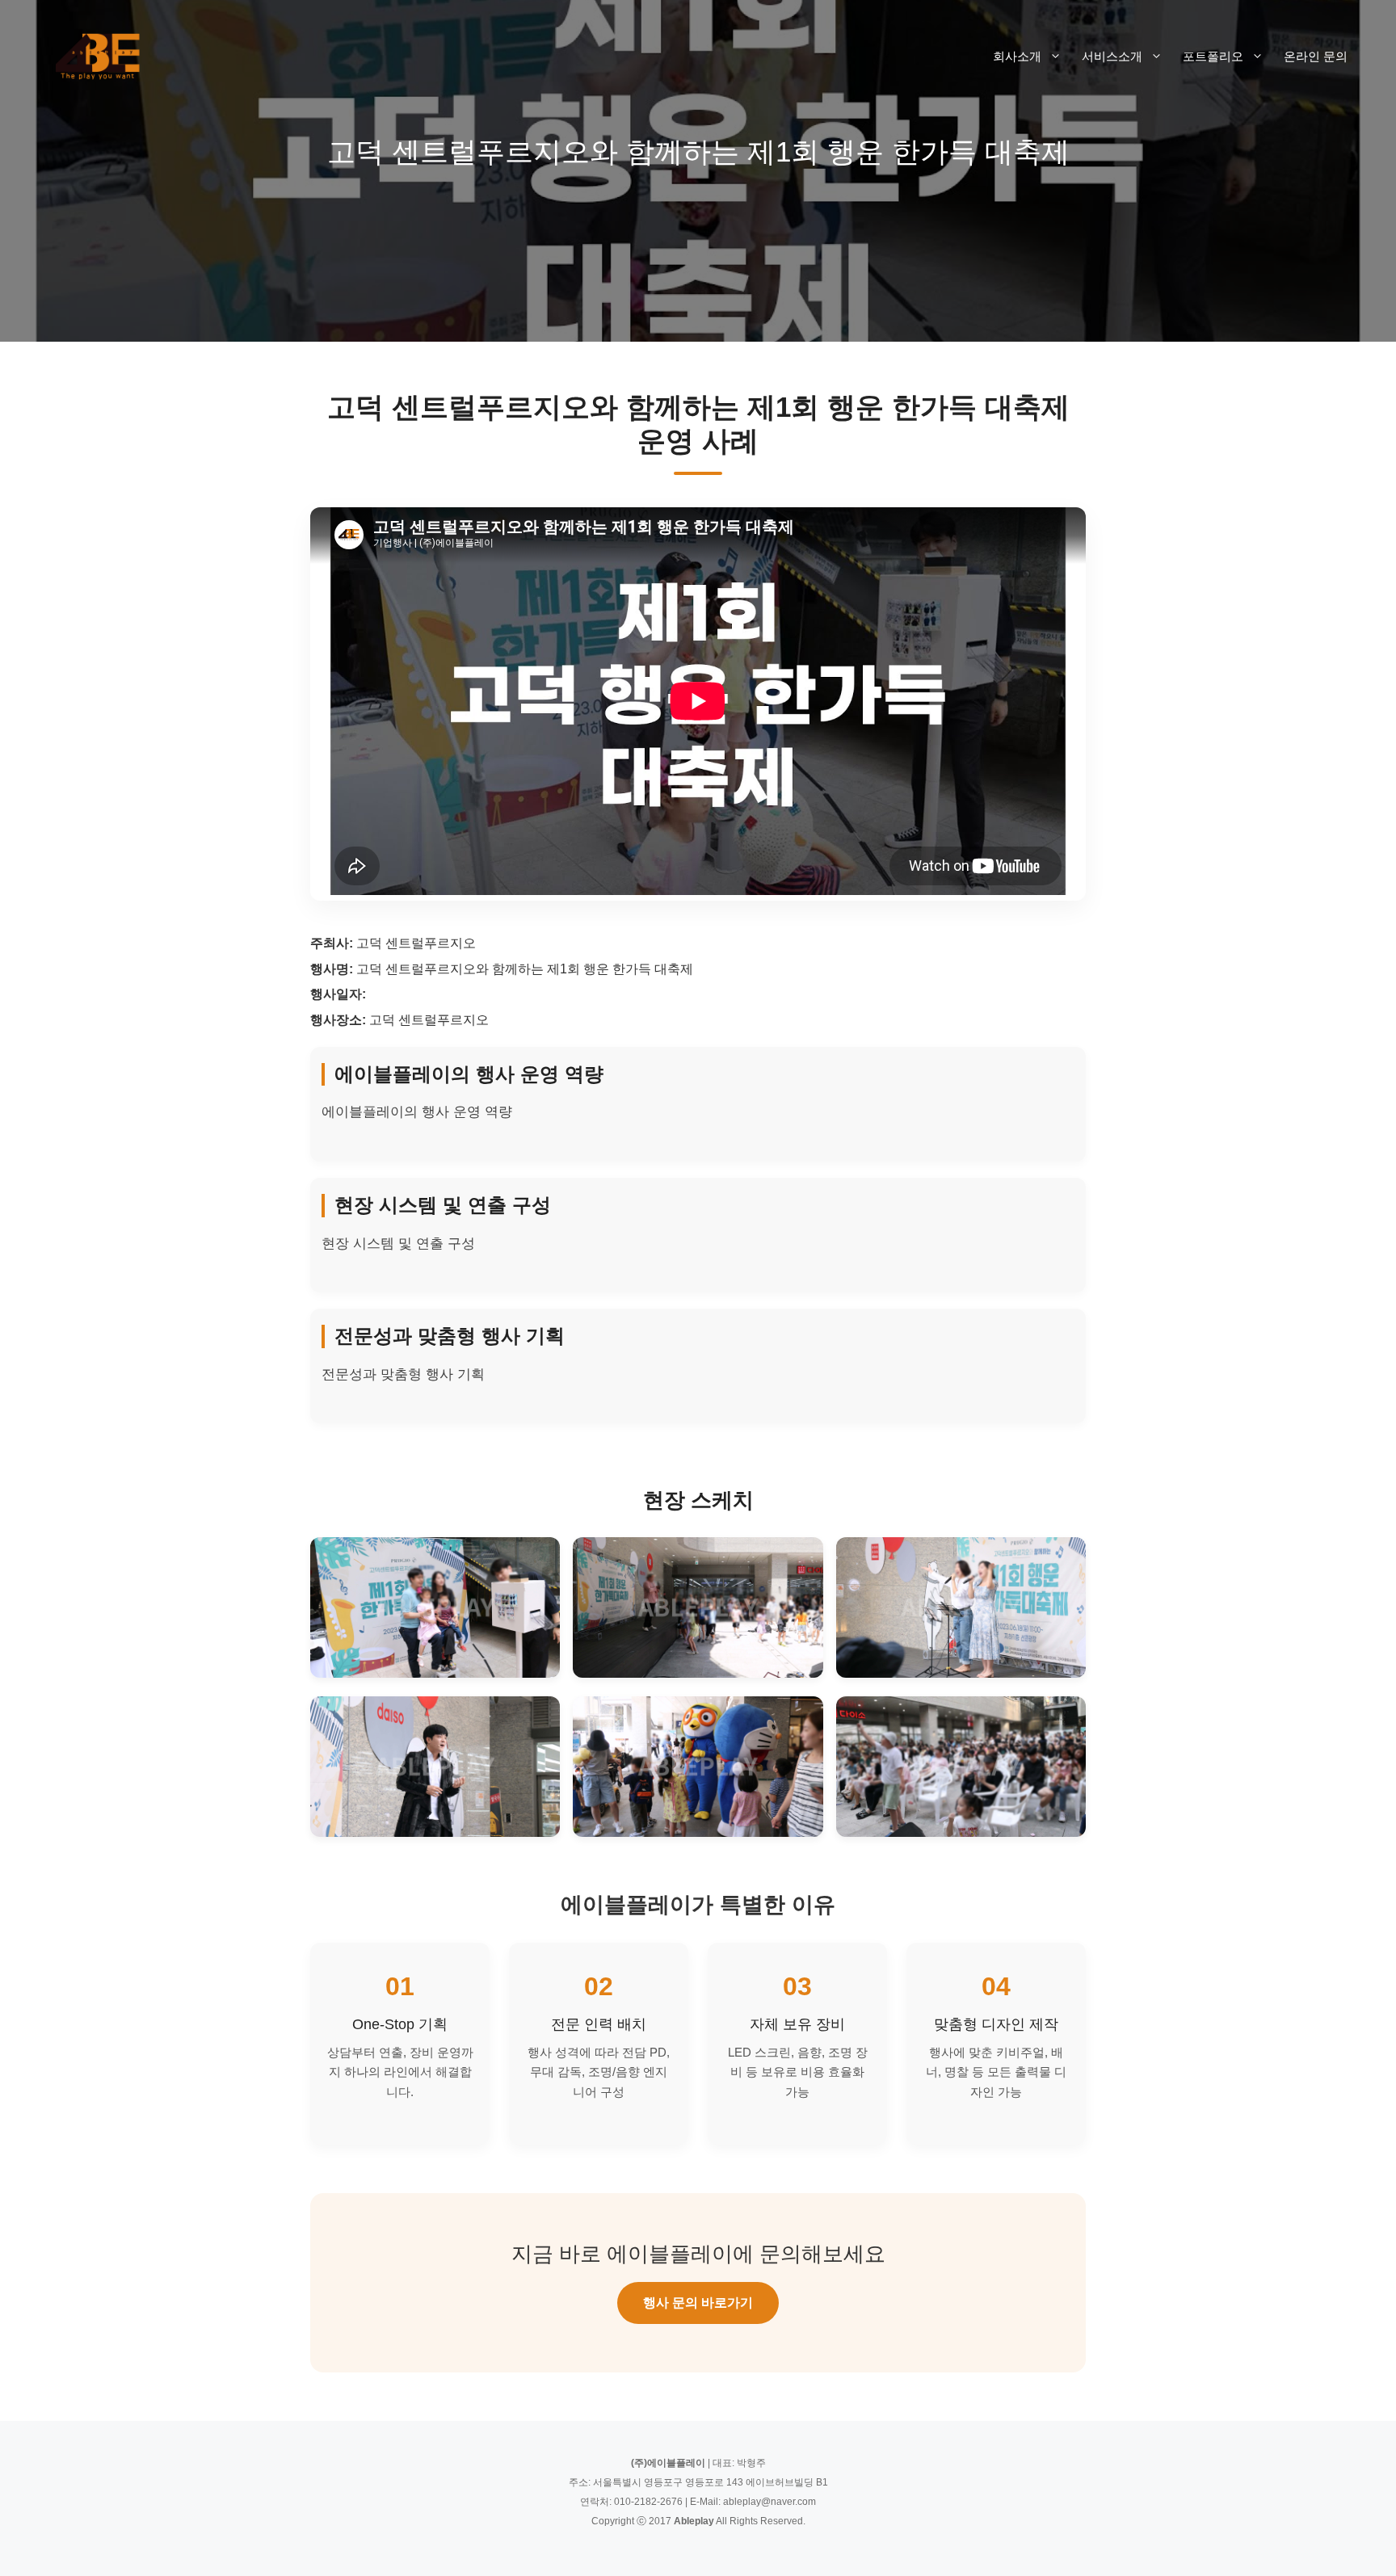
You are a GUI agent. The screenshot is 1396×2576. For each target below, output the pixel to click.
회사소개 (1017, 56)
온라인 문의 (1316, 56)
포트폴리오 (1213, 56)
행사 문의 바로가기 (698, 2303)
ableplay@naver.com (769, 2502)
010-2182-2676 (648, 2502)
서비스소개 (1112, 56)
